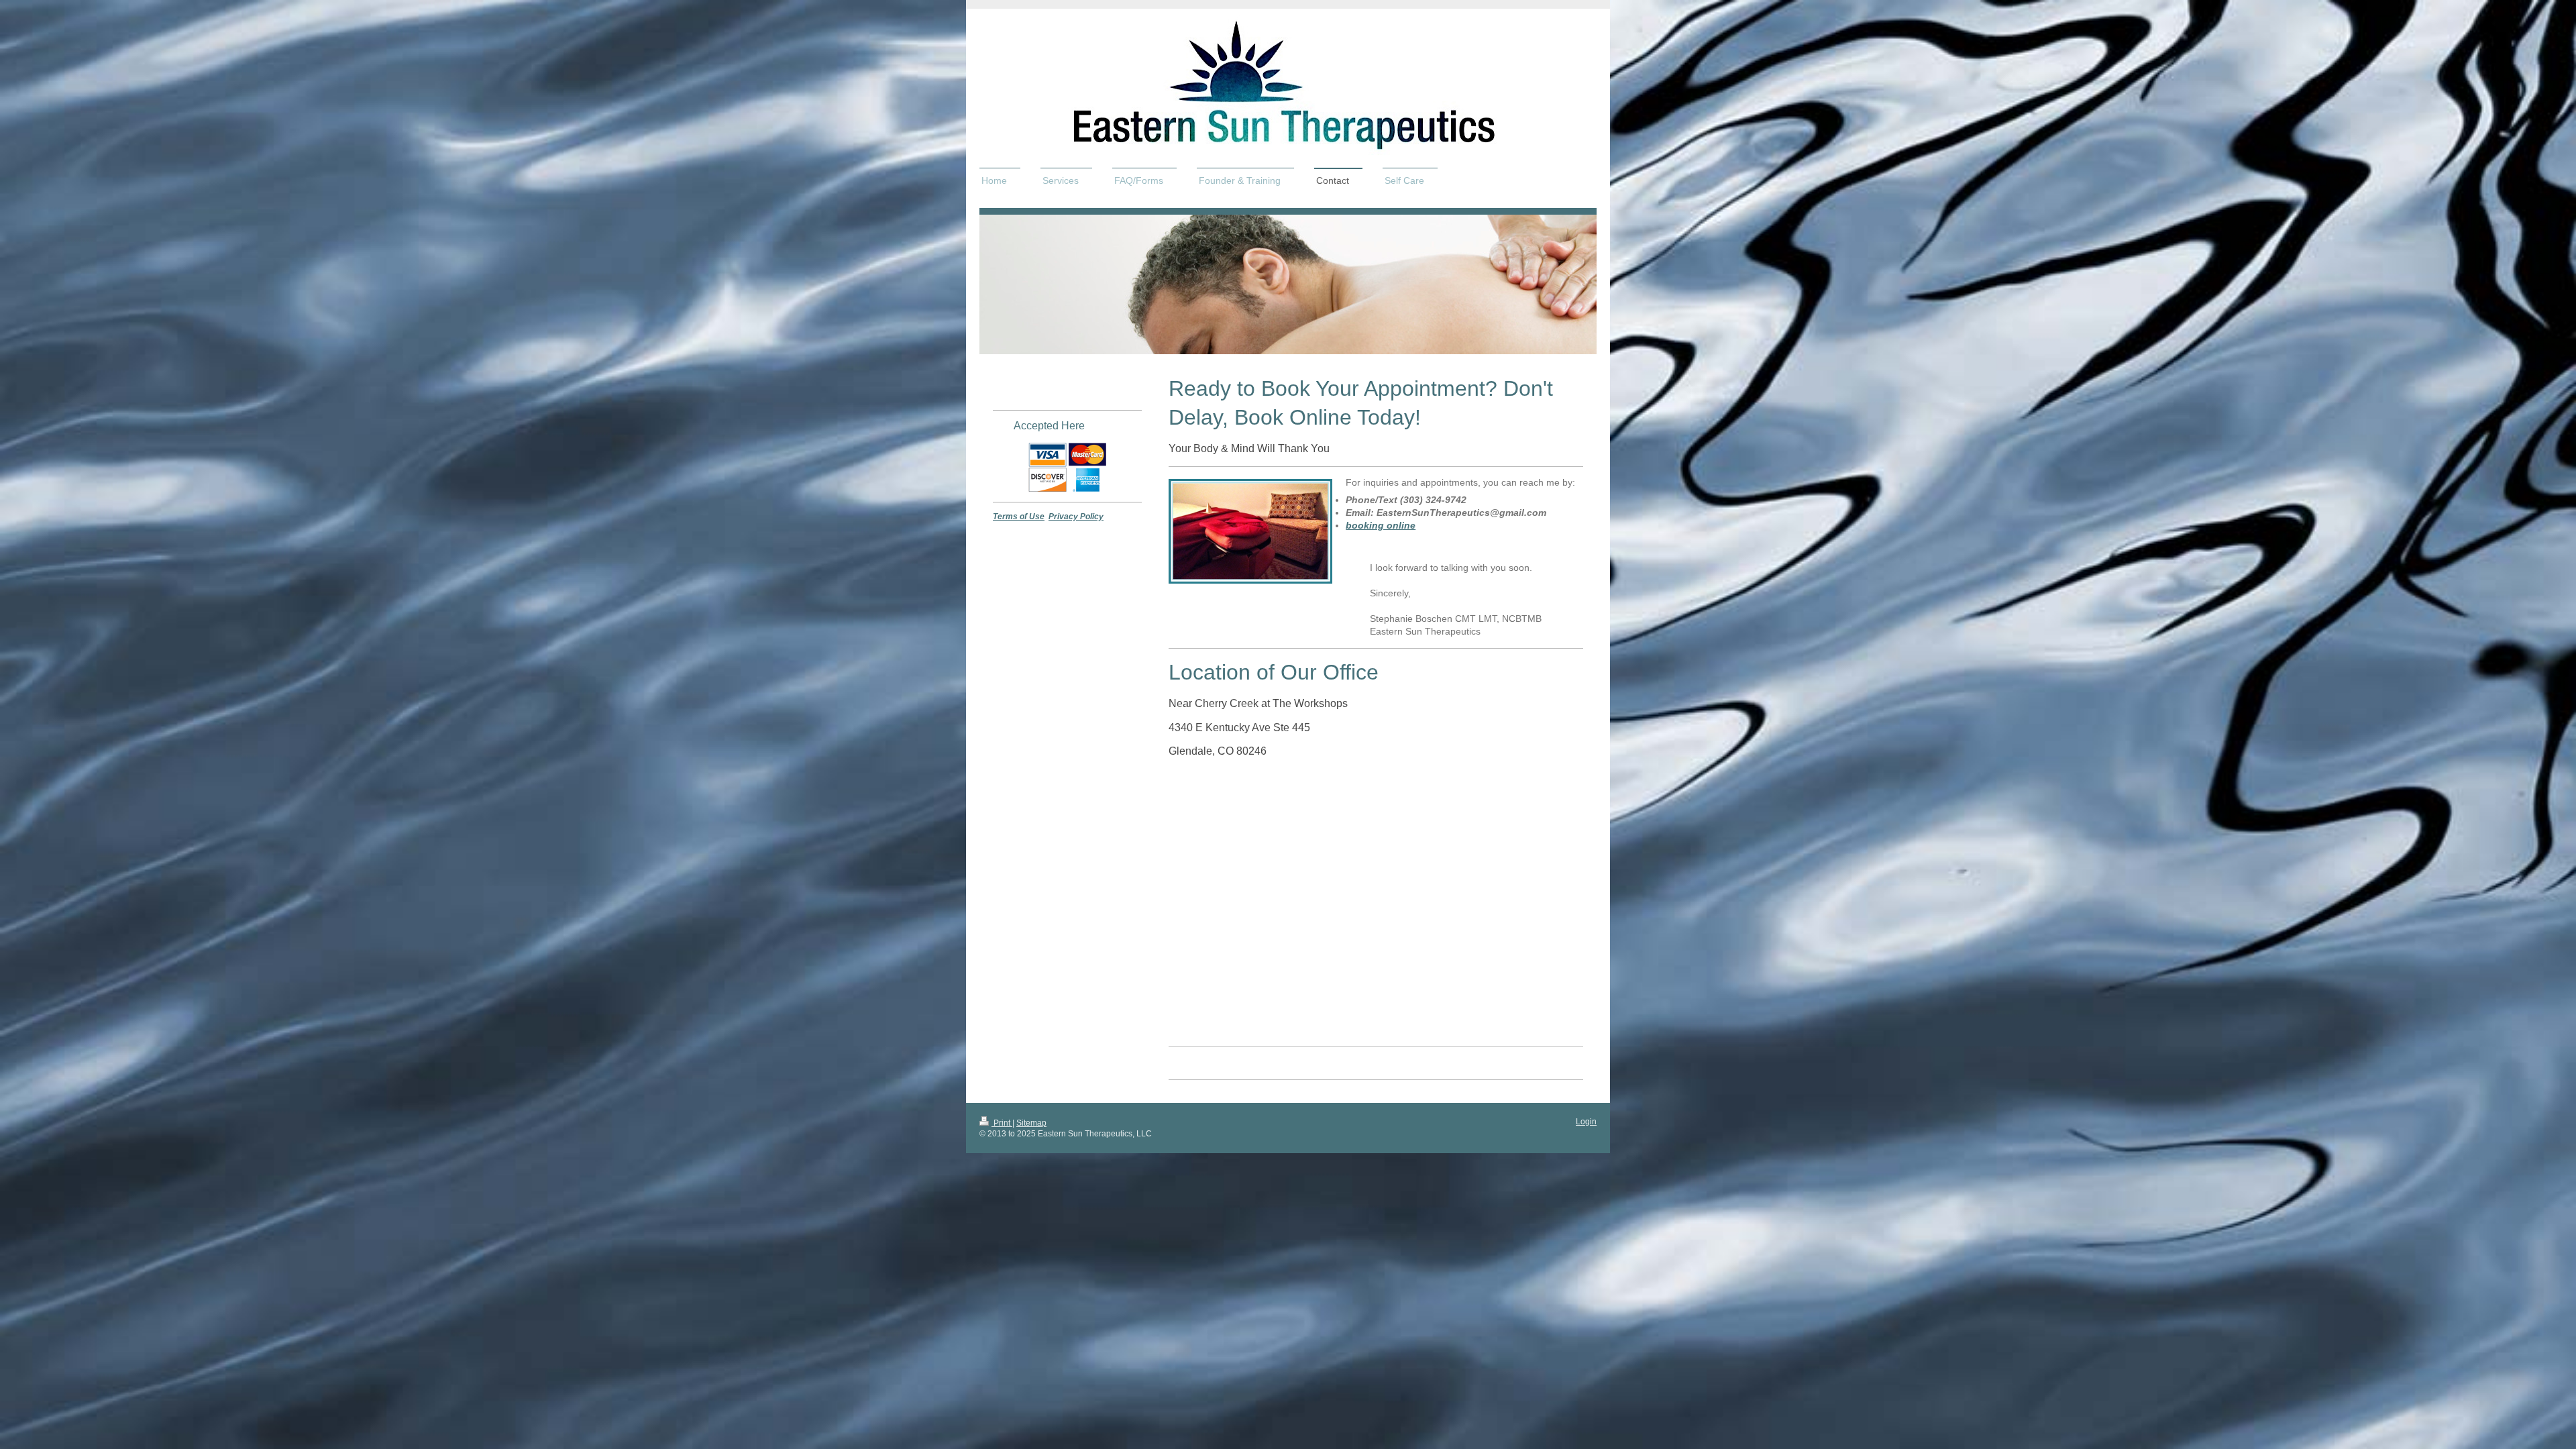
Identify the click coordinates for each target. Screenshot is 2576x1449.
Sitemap (1031, 1123)
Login (1586, 1122)
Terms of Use (1019, 517)
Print (1002, 1123)
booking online (1381, 525)
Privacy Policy (1076, 517)
